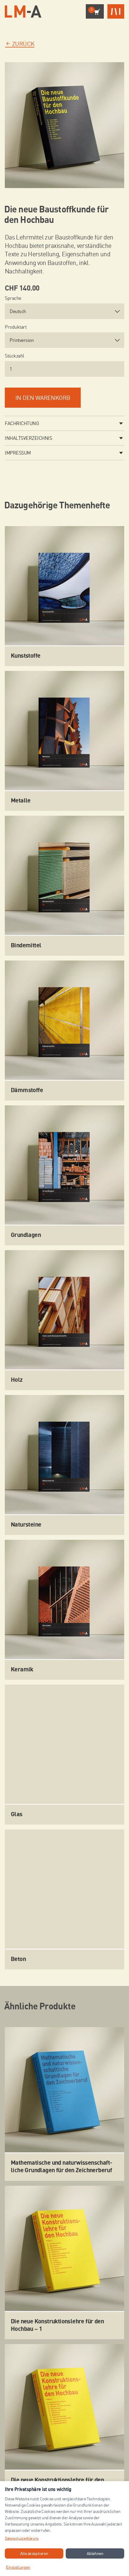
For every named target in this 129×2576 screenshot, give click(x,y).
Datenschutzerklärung (22, 2538)
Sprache (13, 298)
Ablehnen (95, 2553)
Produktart (16, 327)
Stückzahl (15, 356)
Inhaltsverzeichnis (28, 438)
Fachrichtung (22, 423)
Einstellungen (18, 2567)
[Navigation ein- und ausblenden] (116, 12)
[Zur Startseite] (23, 12)
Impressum (18, 453)
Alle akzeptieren (34, 2553)
